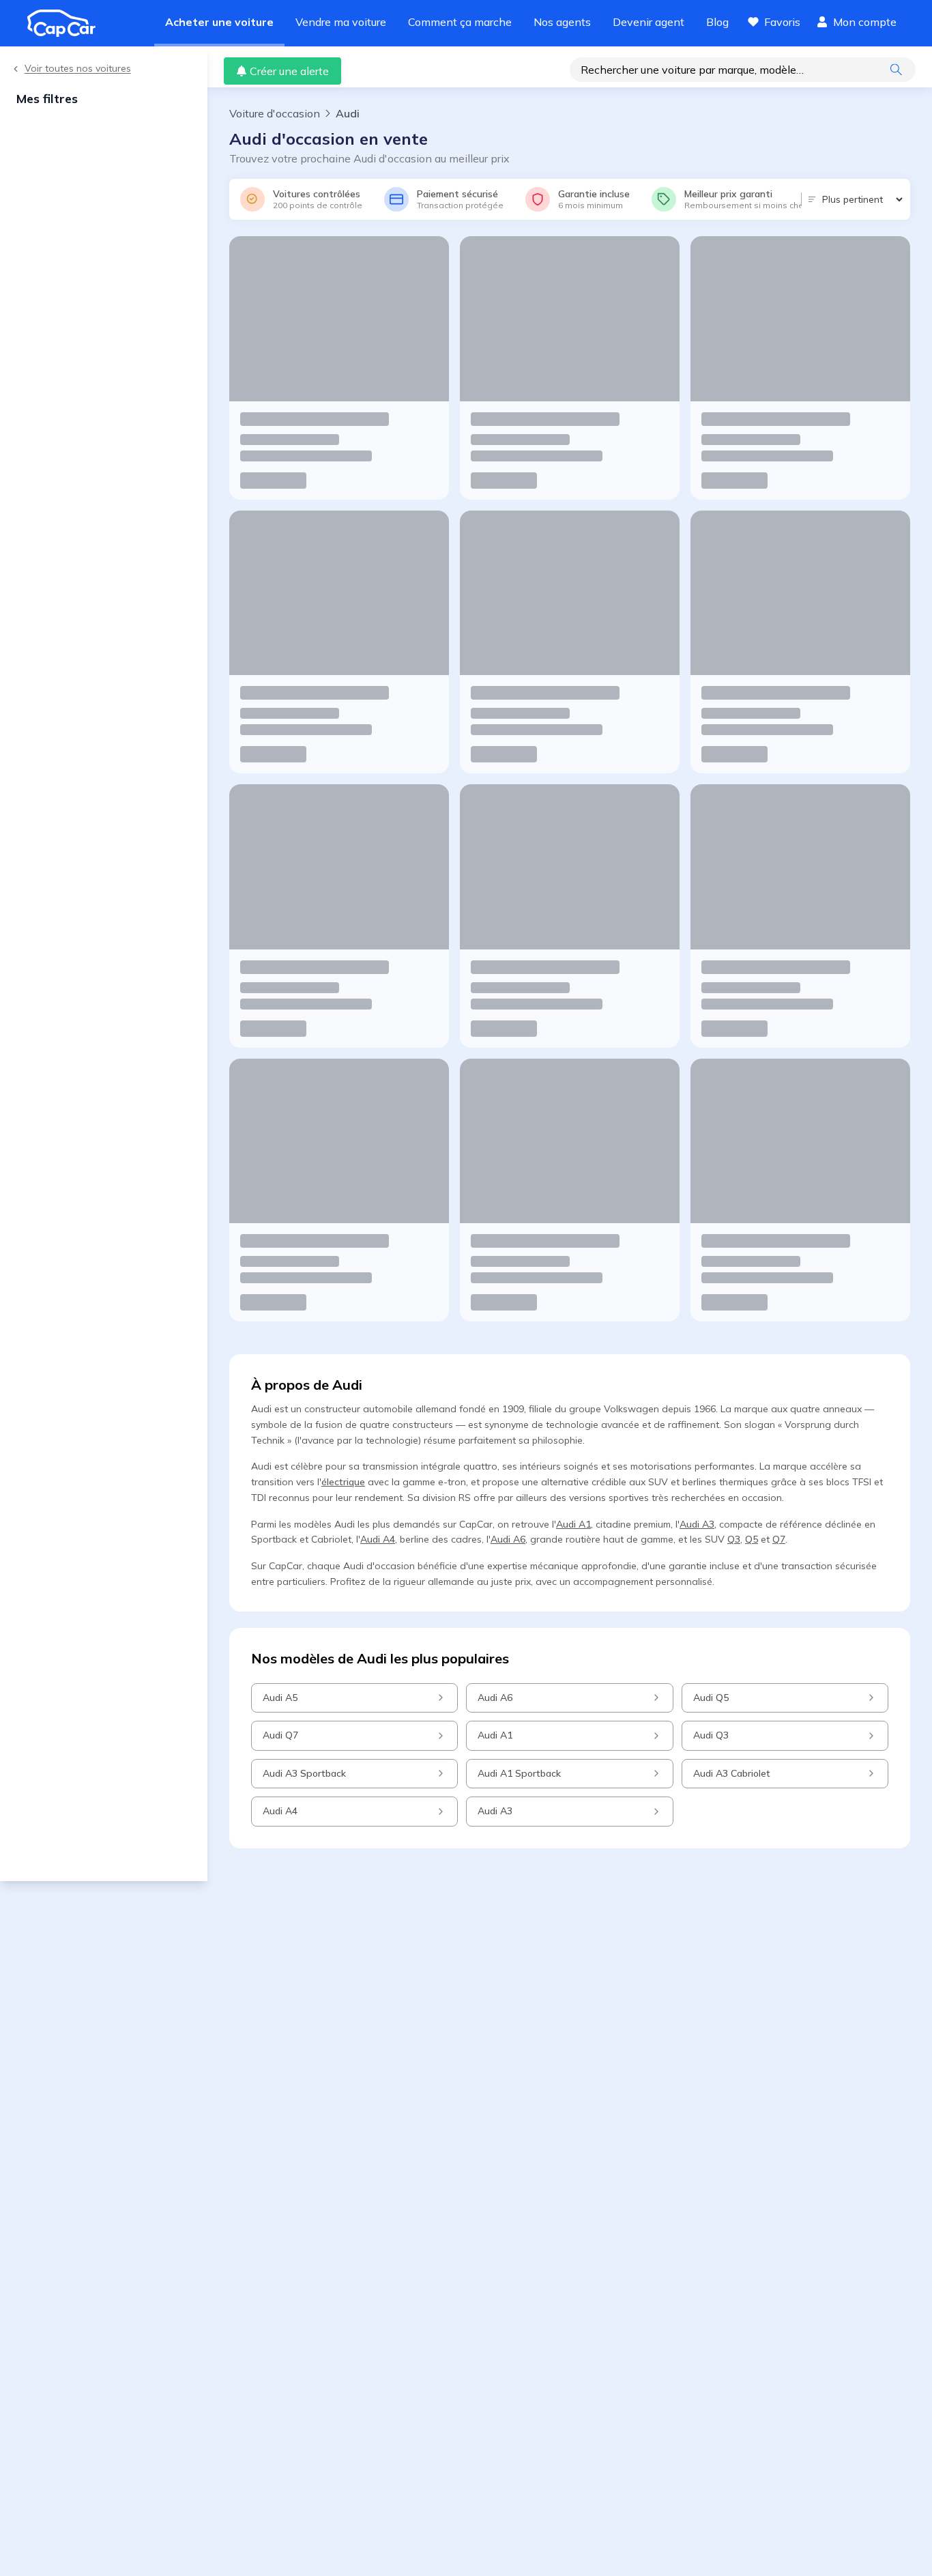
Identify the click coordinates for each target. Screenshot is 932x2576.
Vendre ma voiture (341, 22)
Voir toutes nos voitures (78, 69)
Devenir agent (649, 22)
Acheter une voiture (219, 22)
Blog (717, 22)
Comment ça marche (460, 22)
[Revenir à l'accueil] (67, 23)
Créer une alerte (289, 71)
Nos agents (562, 22)
